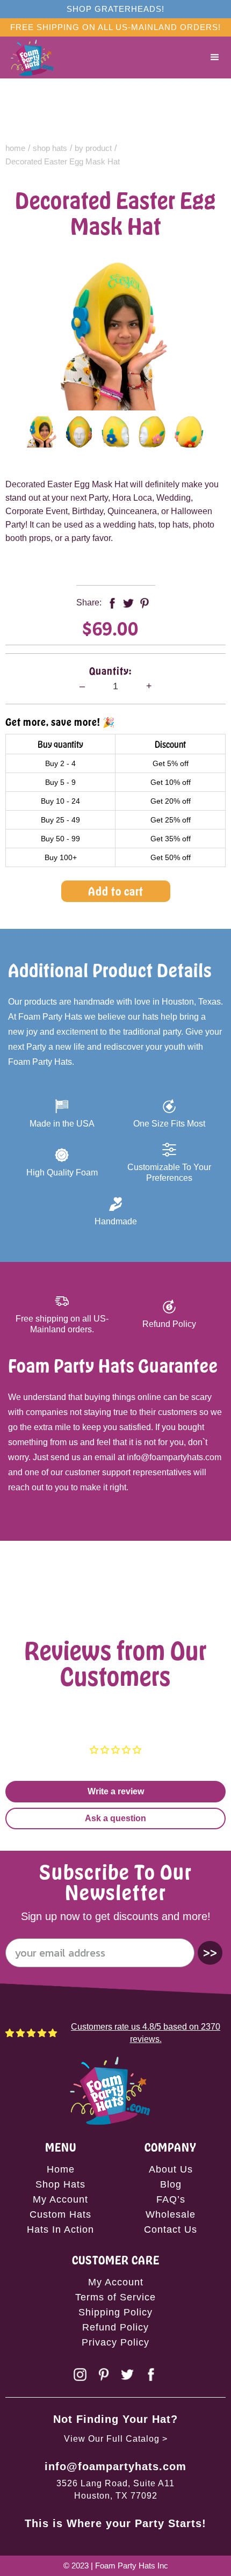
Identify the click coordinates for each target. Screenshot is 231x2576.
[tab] (42, 432)
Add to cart (116, 891)
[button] (215, 57)
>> (210, 1953)
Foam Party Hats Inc (132, 2566)
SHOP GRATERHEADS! (115, 9)
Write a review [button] (116, 1791)
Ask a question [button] (115, 1818)
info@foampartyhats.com (115, 2466)
